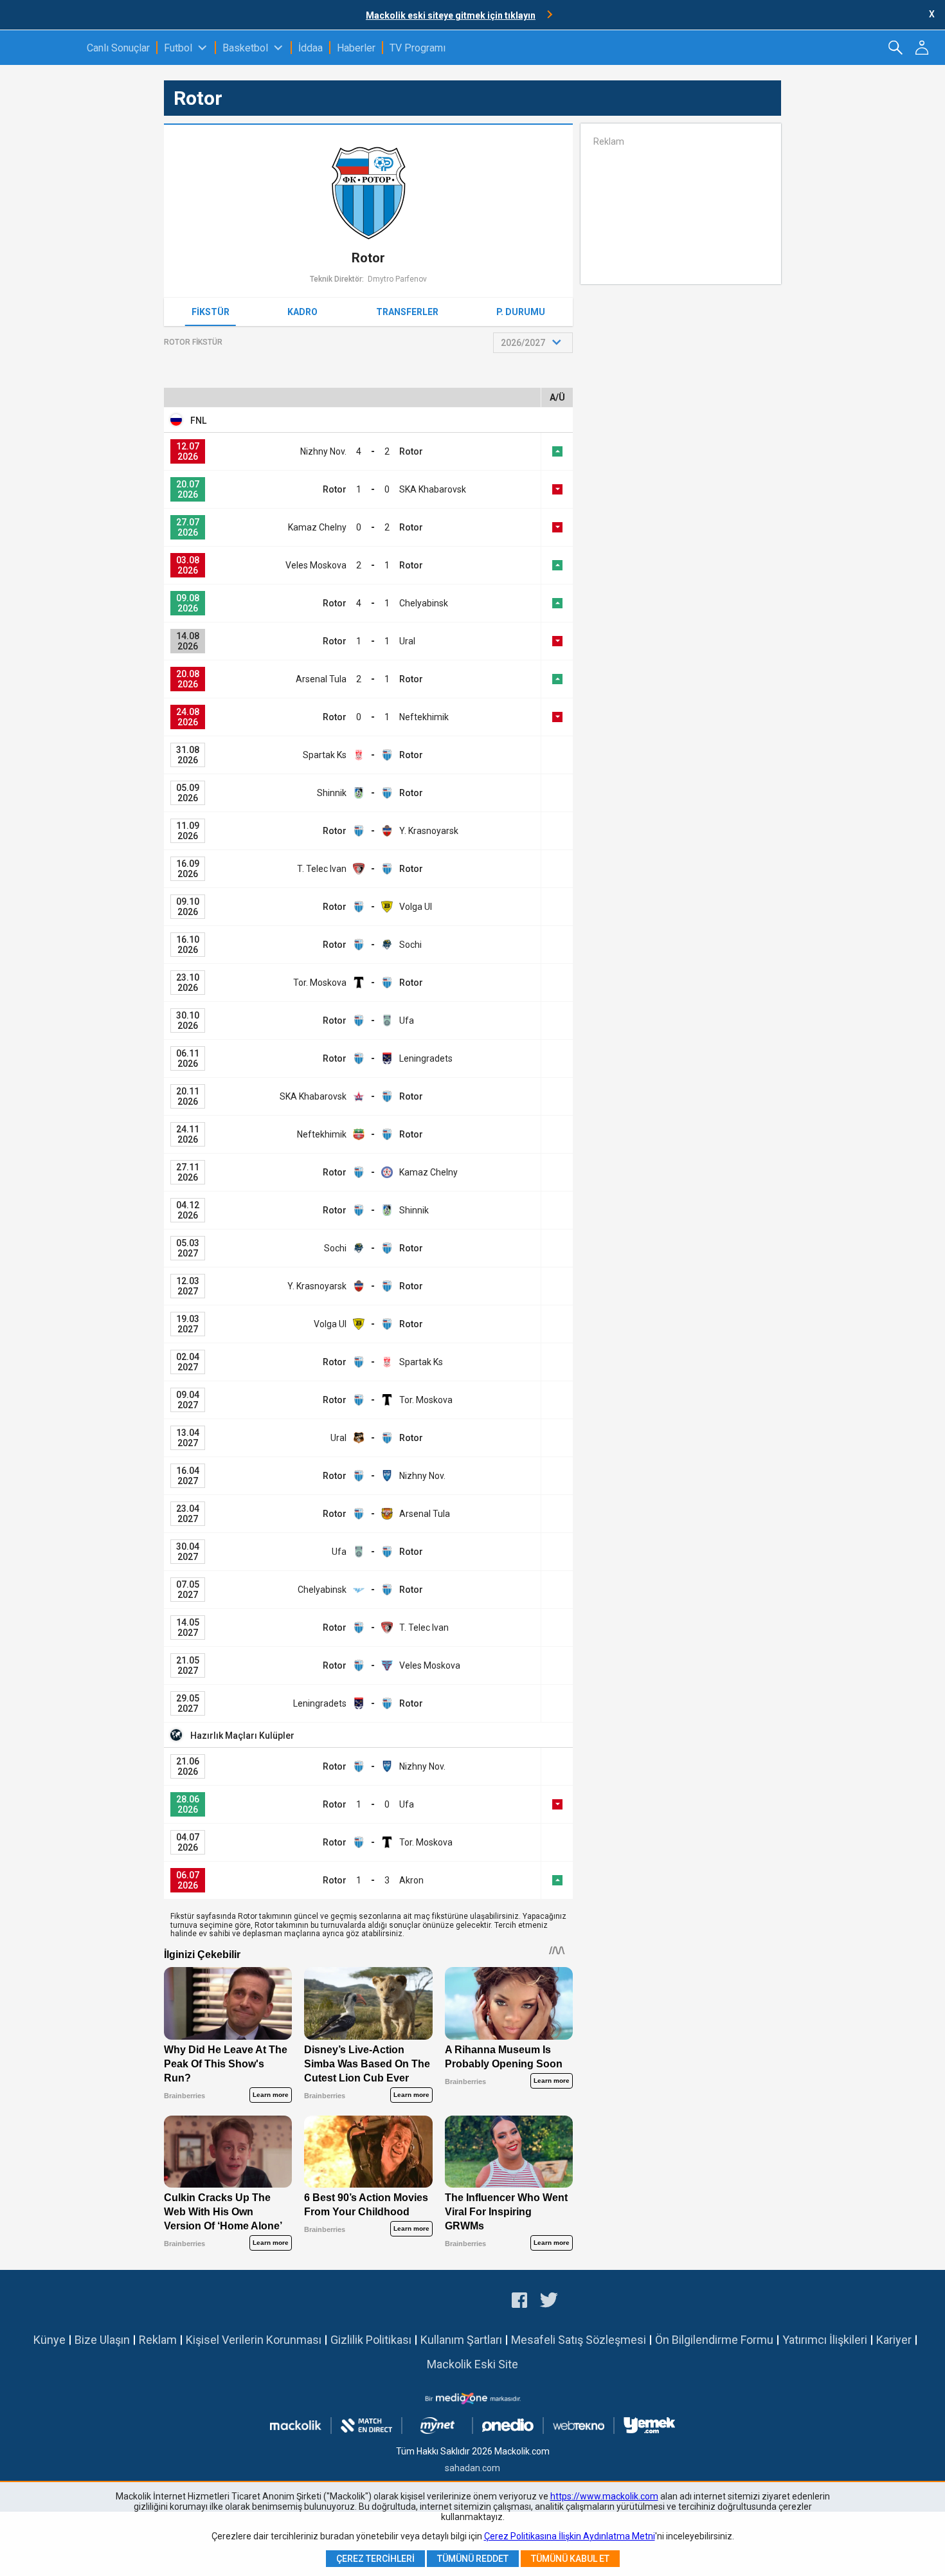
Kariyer (894, 2340)
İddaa (310, 48)
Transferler (407, 312)
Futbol (178, 48)
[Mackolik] (43, 48)
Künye (50, 2340)
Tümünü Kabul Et (570, 2559)
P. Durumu (521, 312)
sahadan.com (473, 2468)
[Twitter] (549, 2302)
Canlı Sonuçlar (118, 48)
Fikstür (211, 312)
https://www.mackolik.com (604, 2496)
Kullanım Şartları (461, 2340)
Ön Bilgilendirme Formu (714, 2340)
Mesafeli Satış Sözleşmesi (579, 2340)
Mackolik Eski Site (473, 2364)
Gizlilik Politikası (371, 2340)
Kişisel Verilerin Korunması (254, 2340)
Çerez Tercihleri (375, 2559)
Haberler (356, 48)
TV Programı (418, 48)
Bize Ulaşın (102, 2340)
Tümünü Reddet (473, 2559)
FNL (198, 421)
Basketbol (245, 48)
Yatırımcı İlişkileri (825, 2340)
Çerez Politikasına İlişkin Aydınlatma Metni (570, 2536)
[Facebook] (519, 2302)
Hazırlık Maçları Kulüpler (242, 1736)
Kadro (302, 312)
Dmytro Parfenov (397, 279)
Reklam (158, 2340)
